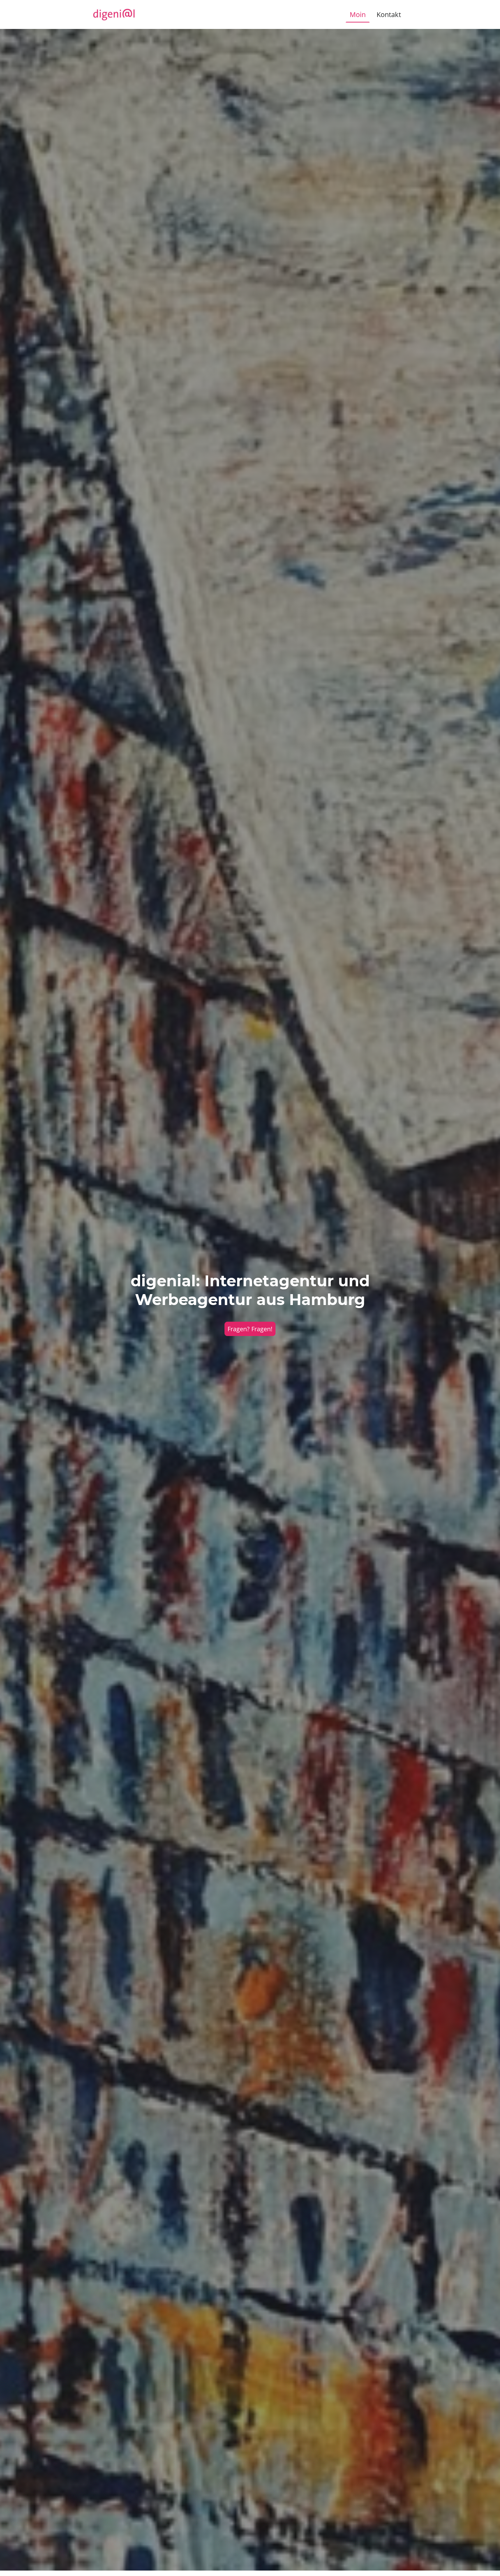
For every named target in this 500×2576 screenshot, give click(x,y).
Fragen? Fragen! (250, 1329)
